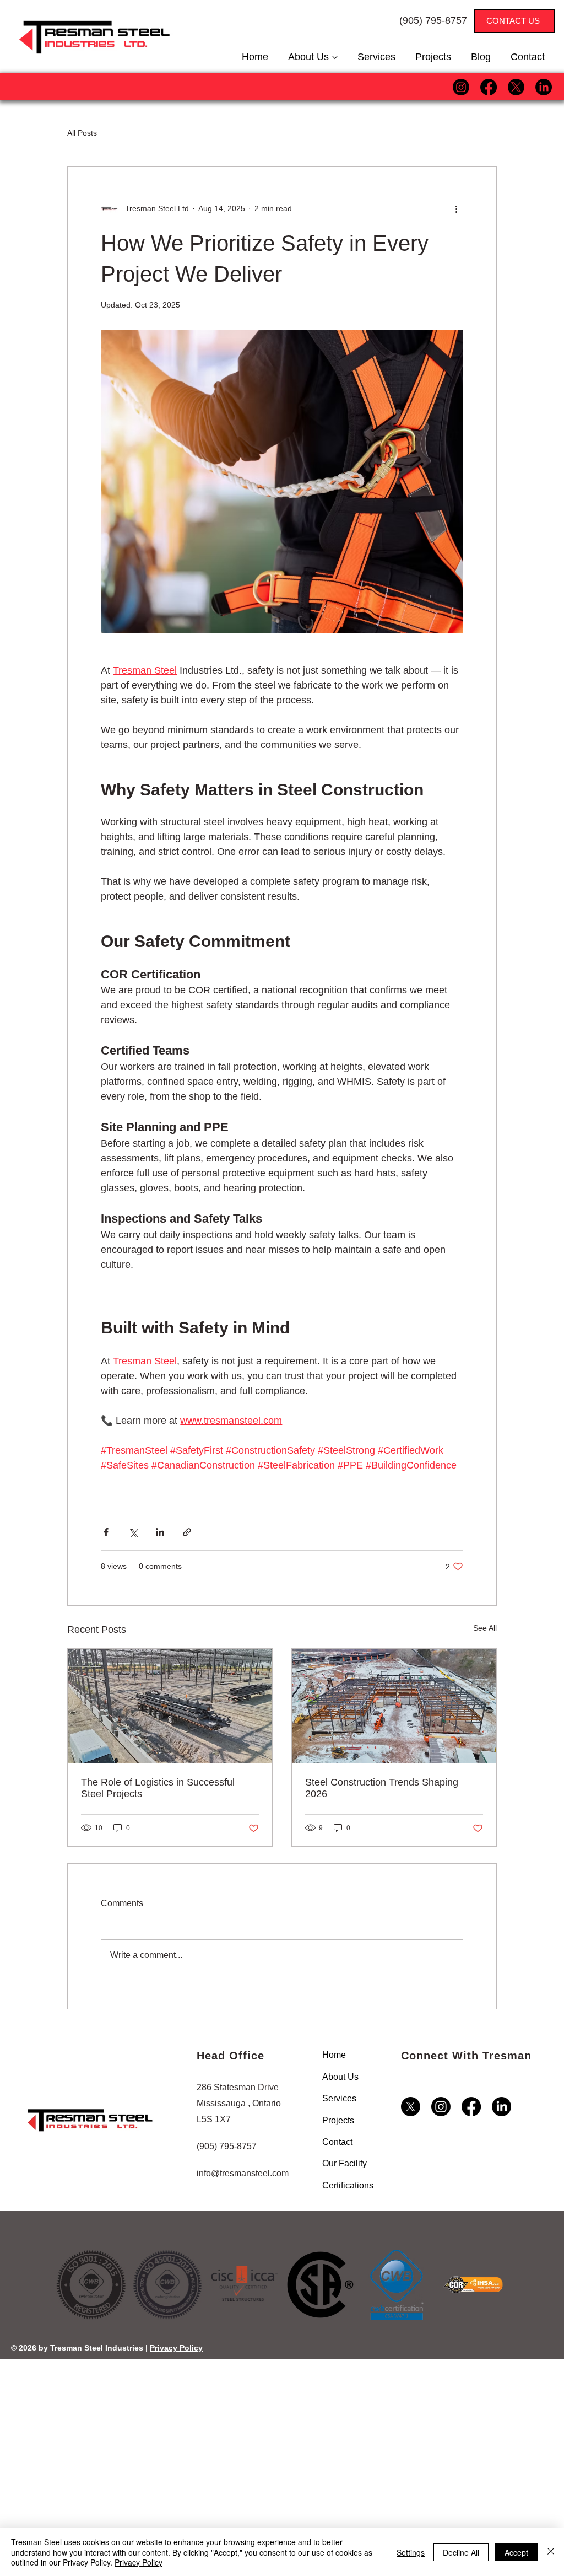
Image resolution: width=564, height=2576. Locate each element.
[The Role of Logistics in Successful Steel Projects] (170, 1706)
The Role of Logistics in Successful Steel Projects (158, 1788)
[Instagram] (461, 87)
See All (485, 1628)
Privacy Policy (176, 2348)
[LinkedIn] (544, 87)
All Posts (82, 133)
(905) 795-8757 (433, 20)
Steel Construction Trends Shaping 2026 (382, 1788)
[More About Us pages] (335, 57)
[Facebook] (489, 87)
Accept (516, 2552)
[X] (516, 87)
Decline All (461, 2552)
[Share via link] (187, 1532)
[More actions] (457, 209)
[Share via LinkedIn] (160, 1532)
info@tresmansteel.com (243, 2173)
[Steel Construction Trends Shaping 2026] (394, 1706)
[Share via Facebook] (106, 1532)
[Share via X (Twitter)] (133, 1532)
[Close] (551, 2552)
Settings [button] (411, 2552)
